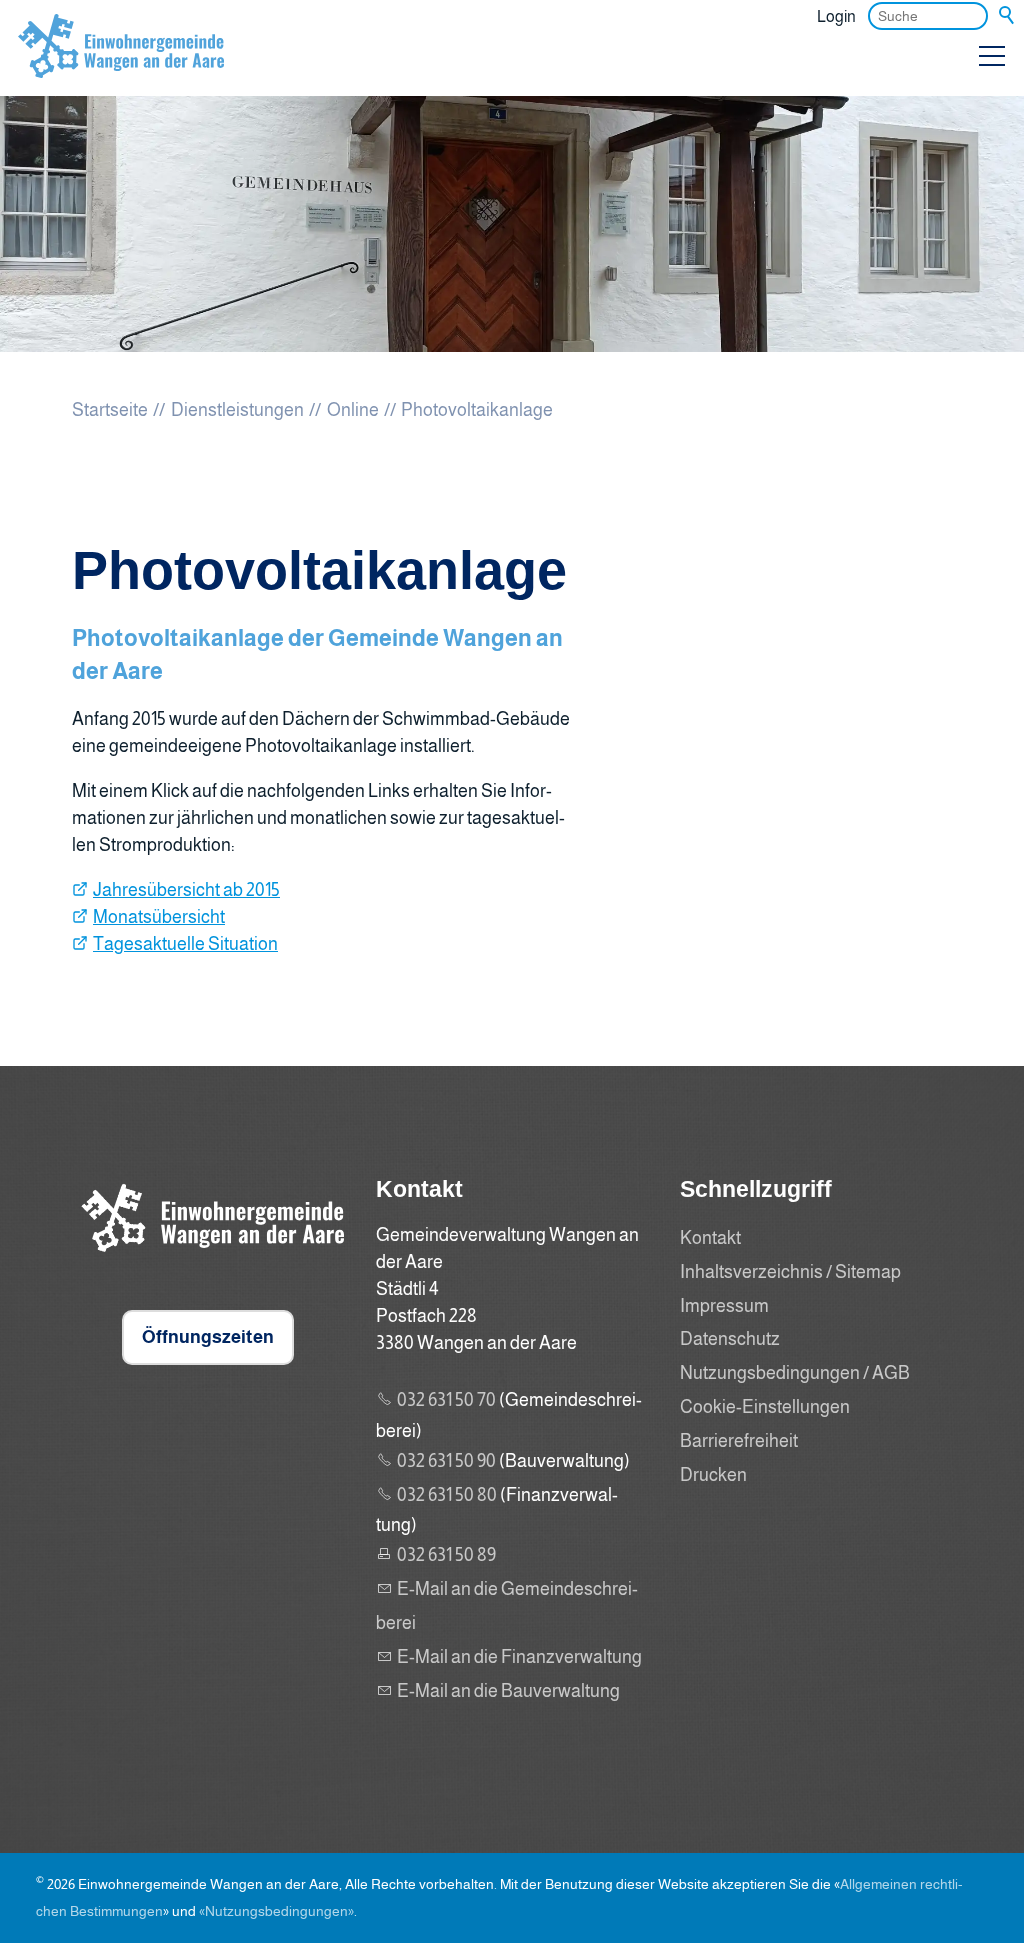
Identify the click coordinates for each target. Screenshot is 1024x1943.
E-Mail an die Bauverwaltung (508, 1691)
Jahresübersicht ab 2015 (186, 890)
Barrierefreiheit (739, 1441)
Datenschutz (730, 1339)
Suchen (1008, 16)
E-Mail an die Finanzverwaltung (519, 1657)
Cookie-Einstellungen (765, 1407)
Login (836, 16)
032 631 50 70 (446, 1400)
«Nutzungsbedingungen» (276, 1911)
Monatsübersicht (159, 917)
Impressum (724, 1306)
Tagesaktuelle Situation (185, 944)
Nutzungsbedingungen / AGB (795, 1373)
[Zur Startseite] (121, 64)
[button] (992, 56)
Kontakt (710, 1238)
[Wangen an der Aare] (208, 1256)
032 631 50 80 (447, 1495)
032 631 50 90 (446, 1461)
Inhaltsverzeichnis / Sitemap (790, 1272)
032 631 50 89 (446, 1555)
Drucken (713, 1475)
